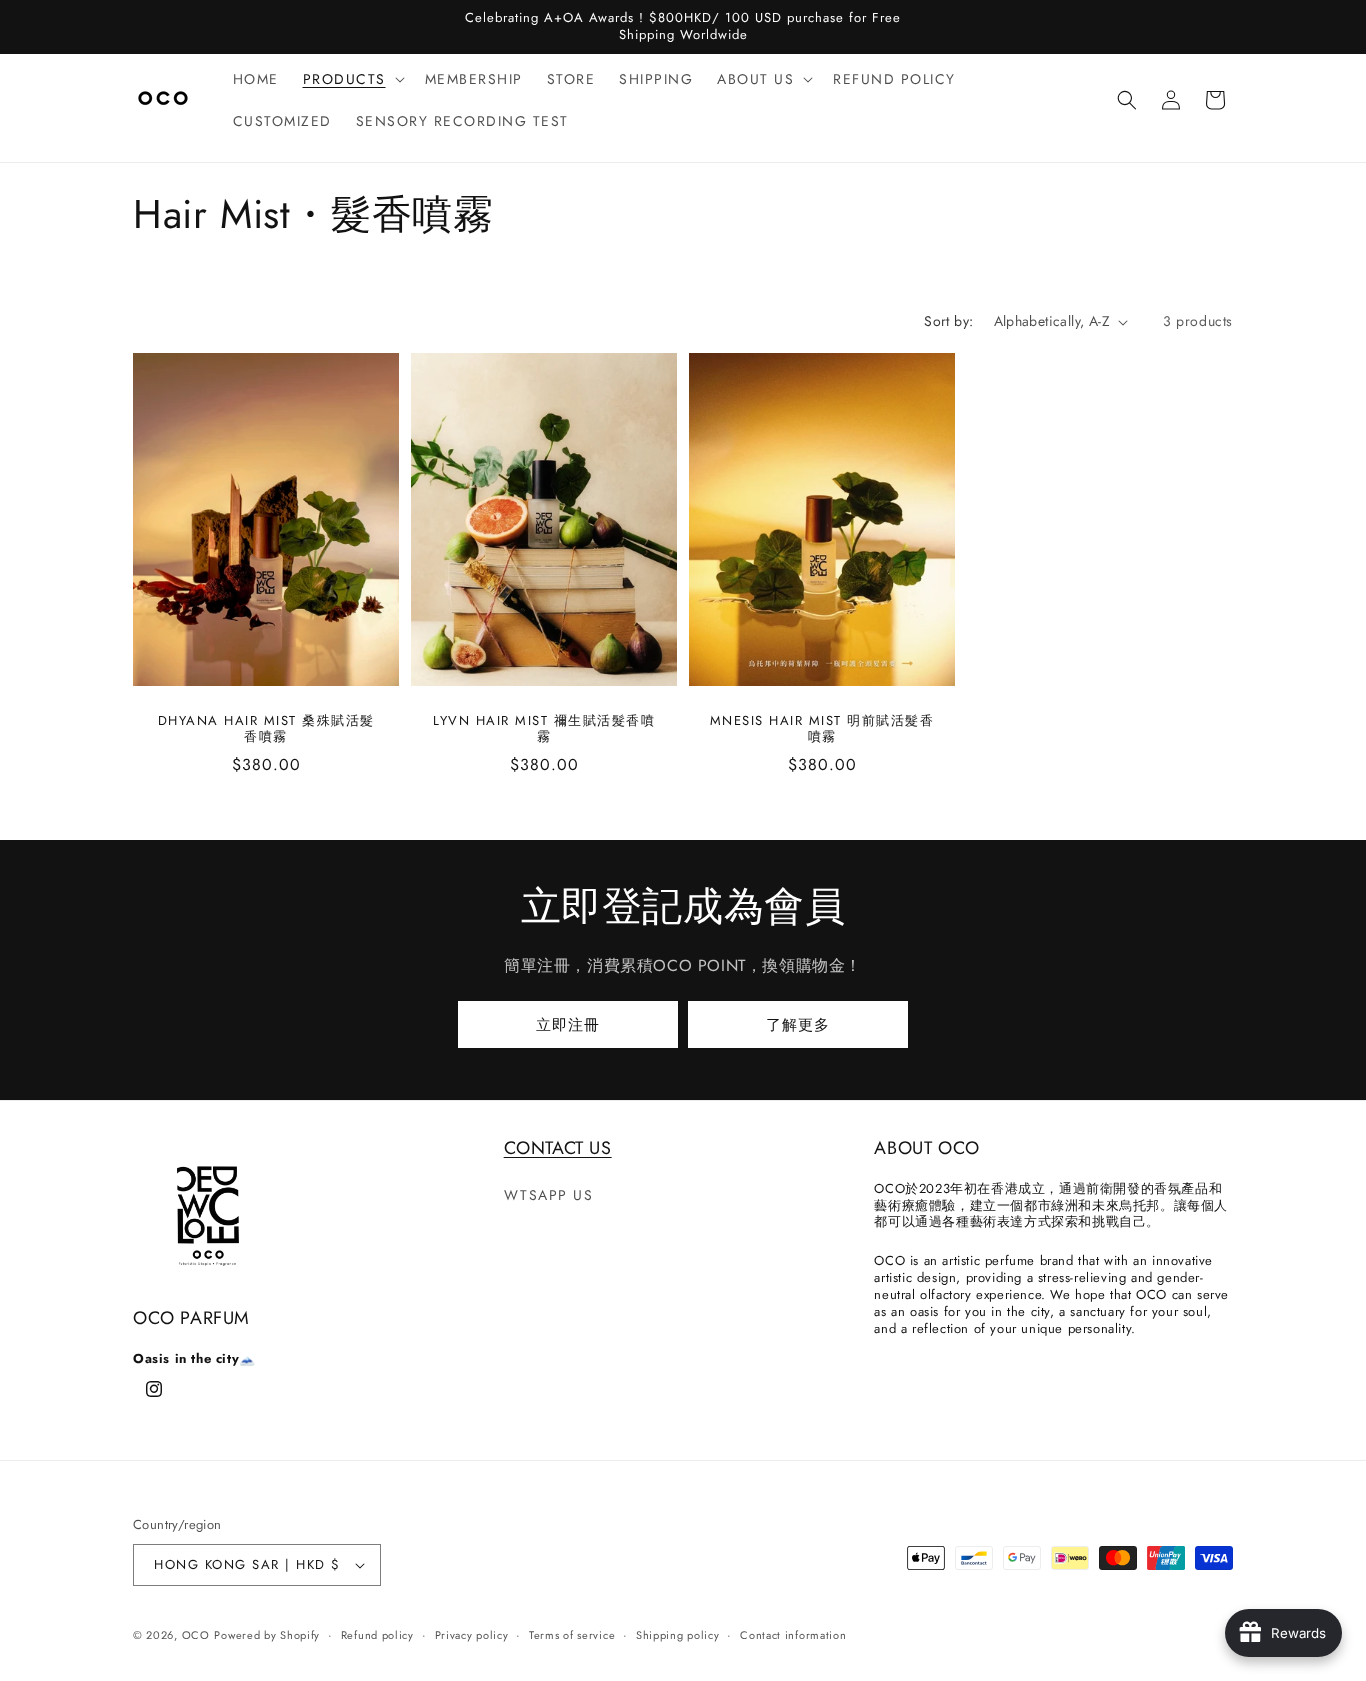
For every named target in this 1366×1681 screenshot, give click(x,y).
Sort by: (948, 321)
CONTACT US (558, 1148)
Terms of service (572, 1635)
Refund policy (377, 1635)
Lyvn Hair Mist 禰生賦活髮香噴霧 (544, 730)
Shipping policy (678, 1635)
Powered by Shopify (267, 1635)
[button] (352, 79)
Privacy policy (472, 1635)
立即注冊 (568, 1025)
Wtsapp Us (549, 1195)
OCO (196, 1635)
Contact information (793, 1635)
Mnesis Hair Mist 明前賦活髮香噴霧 (822, 730)
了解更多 (798, 1025)
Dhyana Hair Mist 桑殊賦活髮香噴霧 (266, 730)
